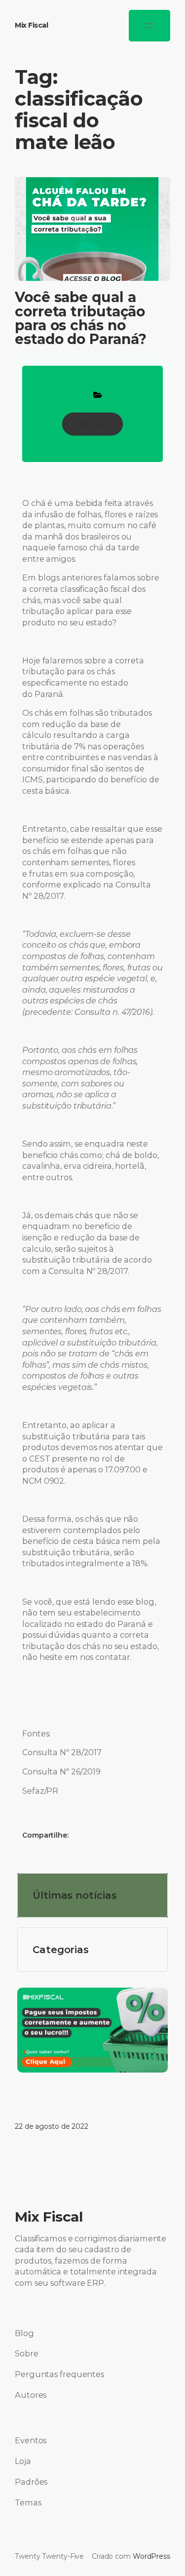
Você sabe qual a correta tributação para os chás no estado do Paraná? (81, 318)
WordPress (151, 2556)
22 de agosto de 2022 (52, 2126)
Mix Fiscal (31, 25)
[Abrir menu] (149, 26)
